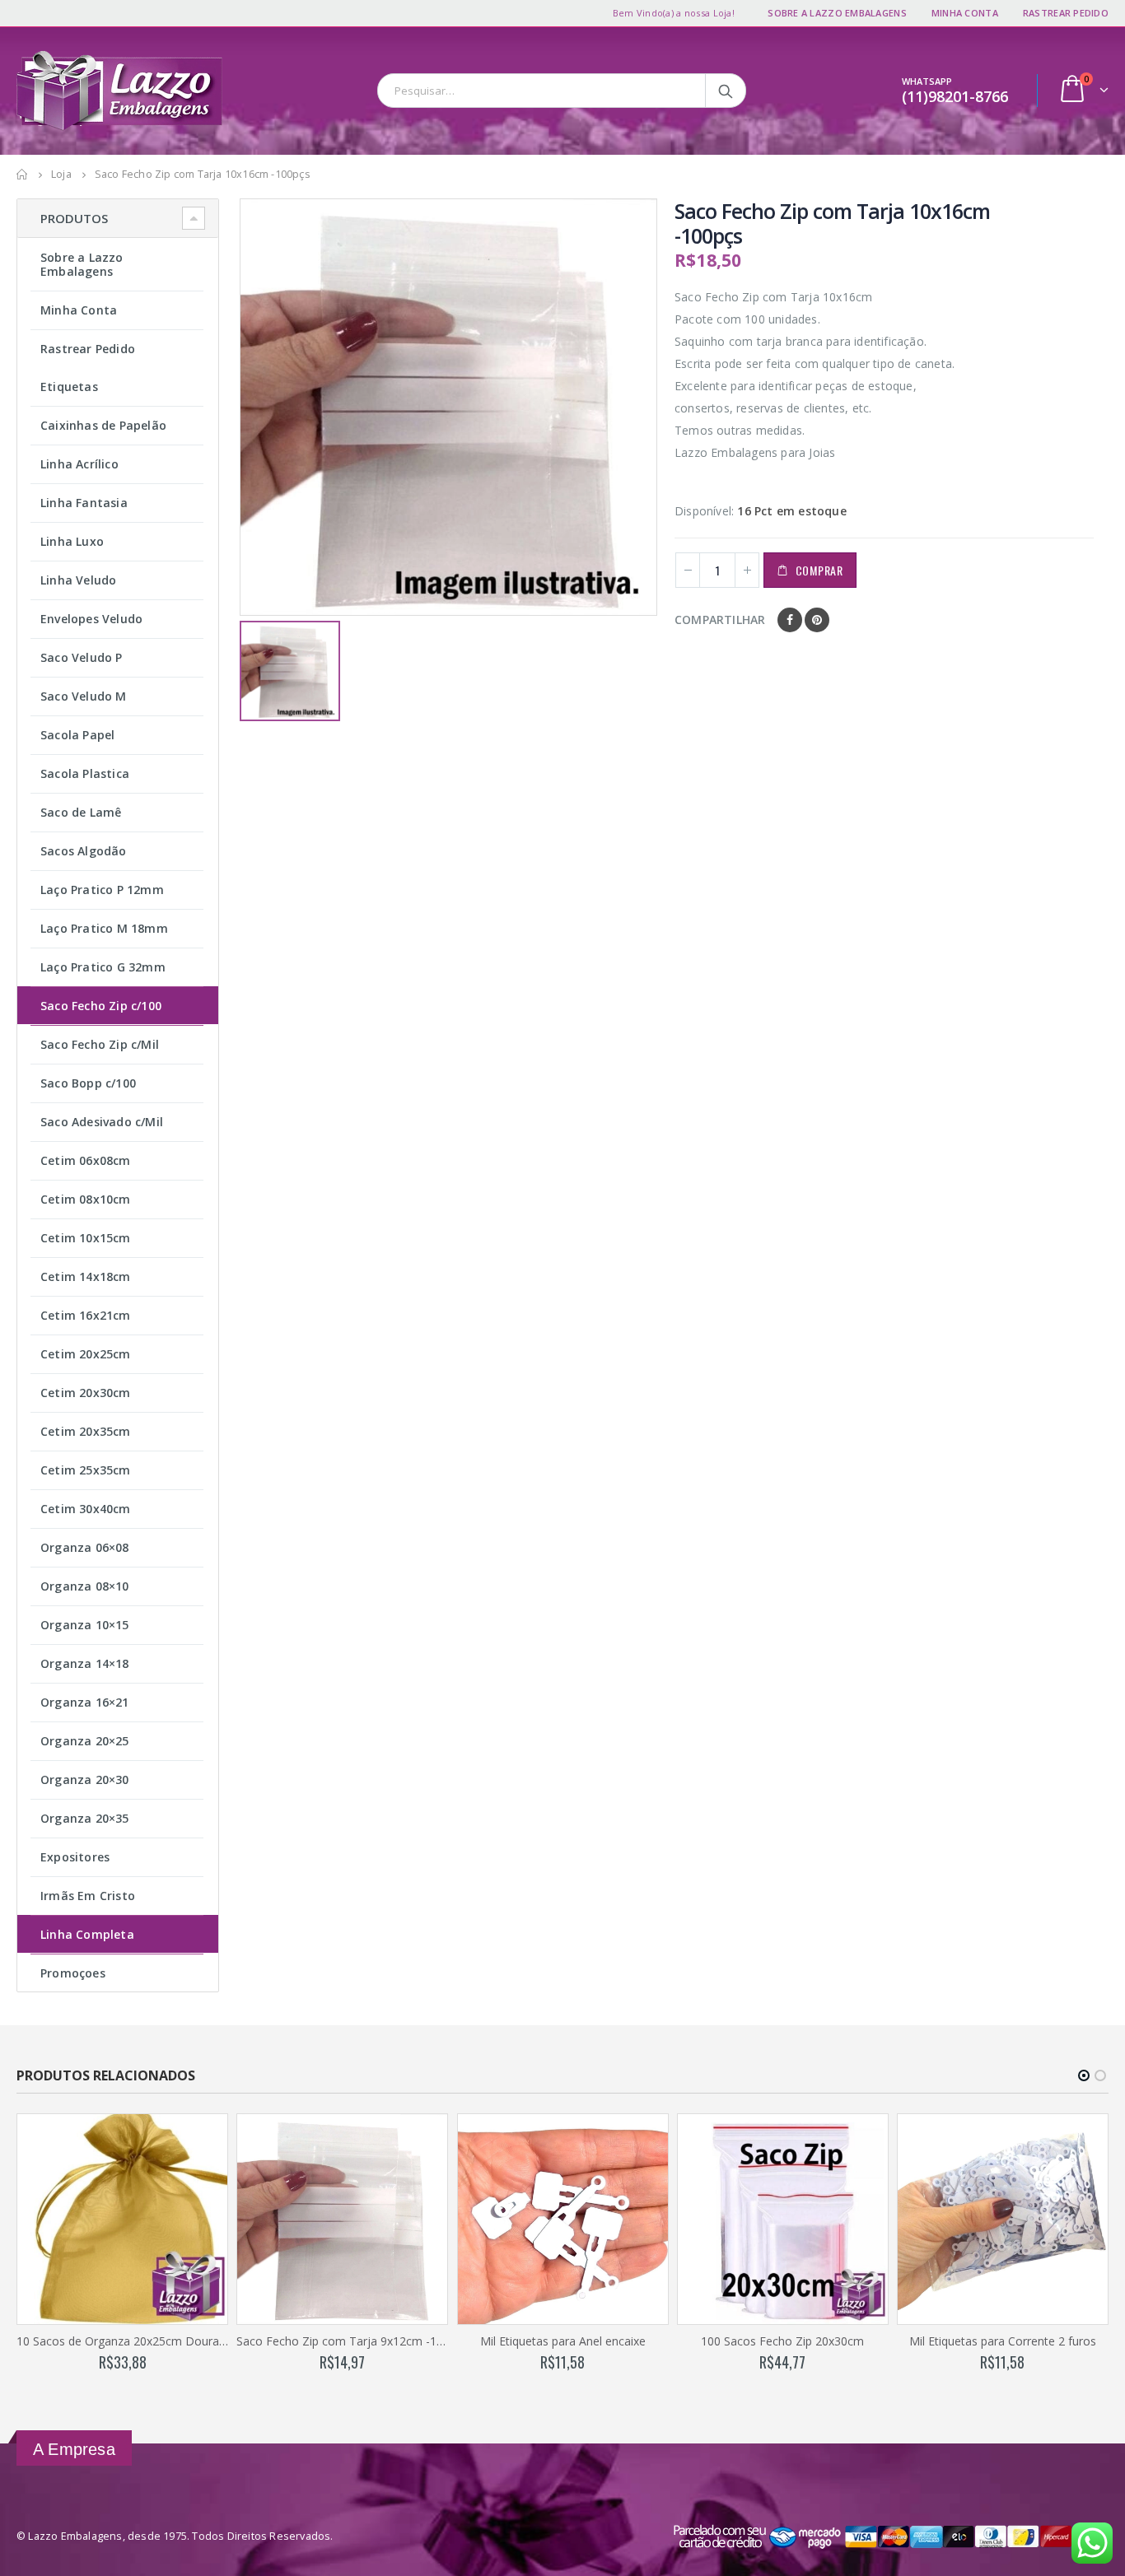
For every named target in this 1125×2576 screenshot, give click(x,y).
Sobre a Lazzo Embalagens (837, 13)
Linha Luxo (72, 541)
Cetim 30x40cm (86, 1509)
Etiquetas (69, 387)
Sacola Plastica (85, 773)
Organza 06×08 (85, 1547)
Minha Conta (965, 13)
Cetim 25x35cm (86, 1470)
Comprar (819, 570)
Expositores (75, 1857)
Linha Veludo (78, 580)
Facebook (790, 620)
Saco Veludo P (82, 657)
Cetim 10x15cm (86, 1238)
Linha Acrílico (79, 464)
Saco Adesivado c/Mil (102, 1122)
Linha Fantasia (84, 503)
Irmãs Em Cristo (88, 1896)
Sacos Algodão (84, 851)
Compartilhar (720, 620)
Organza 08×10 (85, 1586)
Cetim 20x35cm (86, 1431)
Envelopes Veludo (91, 619)
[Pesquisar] (727, 91)
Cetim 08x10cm (86, 1199)
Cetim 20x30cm (86, 1393)
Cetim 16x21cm (86, 1315)
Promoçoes (73, 1973)
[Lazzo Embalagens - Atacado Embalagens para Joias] (119, 91)
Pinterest (817, 620)
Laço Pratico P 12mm (102, 890)
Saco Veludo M (84, 696)
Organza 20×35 (85, 1818)
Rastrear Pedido (1066, 13)
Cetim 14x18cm (86, 1276)
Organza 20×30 (85, 1779)
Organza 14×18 (85, 1663)
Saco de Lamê (81, 812)
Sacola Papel (77, 735)
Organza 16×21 (85, 1702)
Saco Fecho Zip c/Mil (100, 1044)
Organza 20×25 (85, 1741)
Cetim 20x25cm (86, 1354)
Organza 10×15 (85, 1625)
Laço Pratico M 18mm (104, 928)
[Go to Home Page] (22, 175)
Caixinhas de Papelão (103, 425)
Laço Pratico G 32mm (103, 967)
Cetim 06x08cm (86, 1160)
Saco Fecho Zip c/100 (101, 1006)
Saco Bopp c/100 (88, 1083)
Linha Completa (87, 1934)
